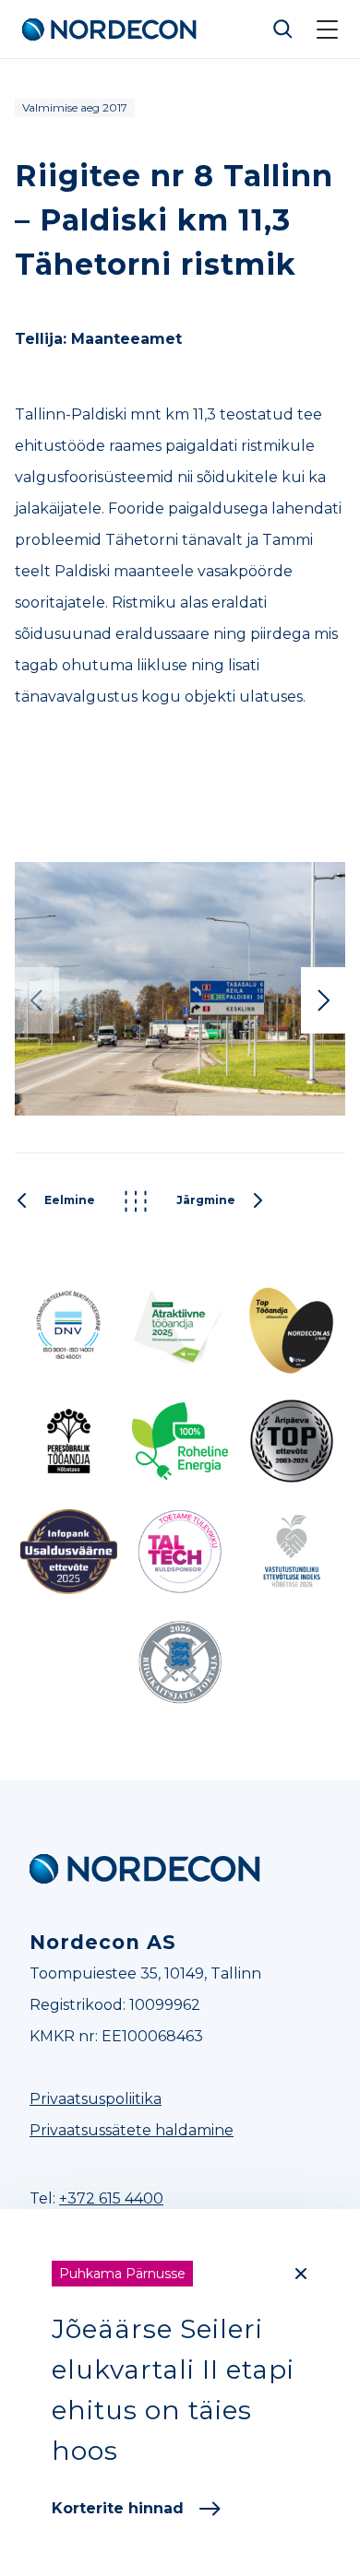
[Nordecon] (145, 1869)
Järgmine (206, 1201)
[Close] (301, 2274)
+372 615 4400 (111, 2198)
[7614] (180, 989)
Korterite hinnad (118, 2508)
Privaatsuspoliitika (96, 2099)
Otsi (283, 30)
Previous (37, 1000)
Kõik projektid (136, 1201)
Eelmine (70, 1201)
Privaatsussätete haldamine (132, 2130)
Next (323, 1000)
